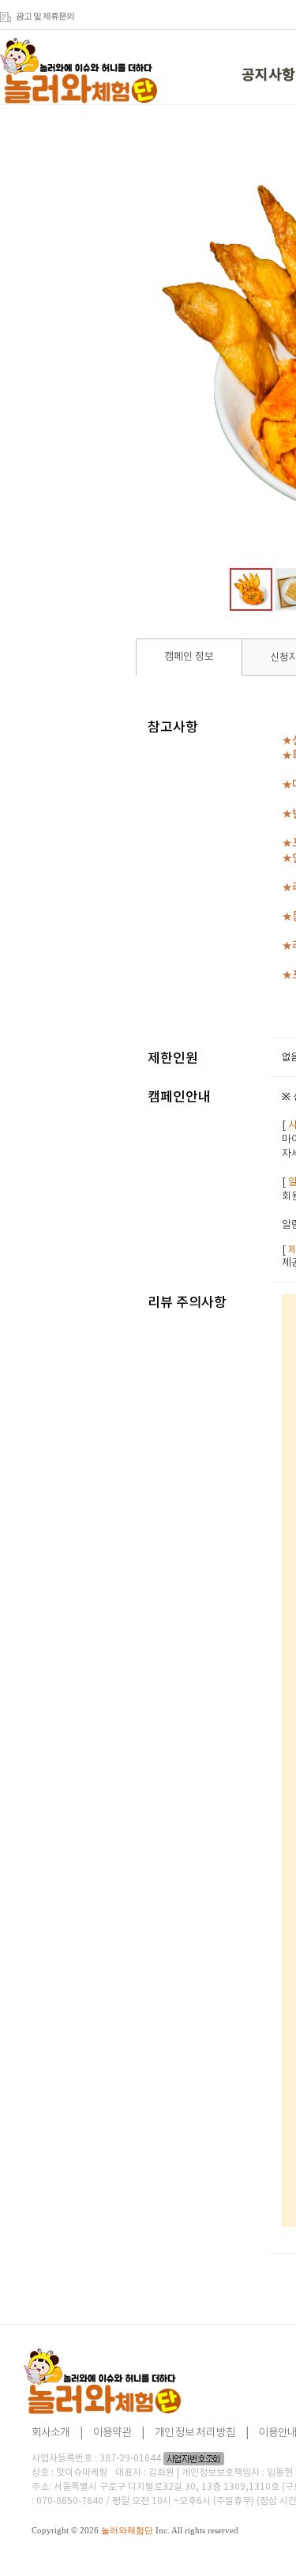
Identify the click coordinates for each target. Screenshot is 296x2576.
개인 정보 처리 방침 (195, 2433)
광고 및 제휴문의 (45, 16)
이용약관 (112, 2433)
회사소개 (51, 2433)
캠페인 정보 (189, 657)
